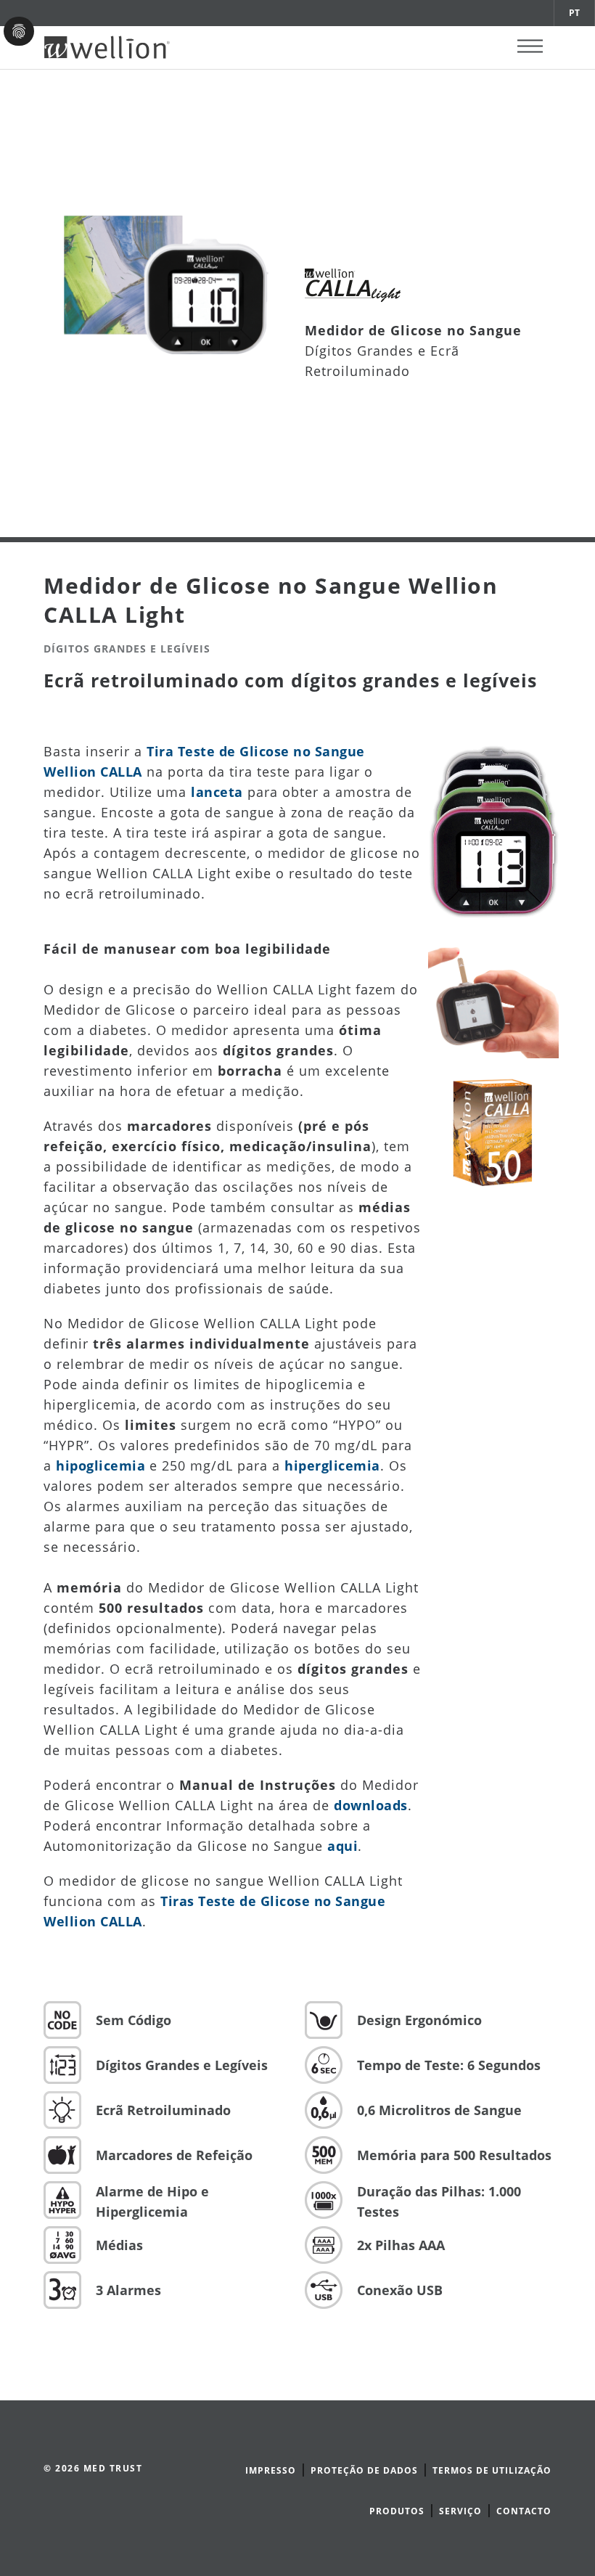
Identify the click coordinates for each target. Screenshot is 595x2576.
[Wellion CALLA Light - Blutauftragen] (493, 997)
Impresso (271, 2470)
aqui (342, 1846)
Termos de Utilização (492, 2470)
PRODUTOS (397, 2511)
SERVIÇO (460, 2511)
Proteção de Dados (364, 2470)
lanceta (217, 792)
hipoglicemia (100, 1465)
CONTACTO (524, 2511)
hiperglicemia (332, 1465)
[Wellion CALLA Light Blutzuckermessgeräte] (493, 826)
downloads (371, 1805)
